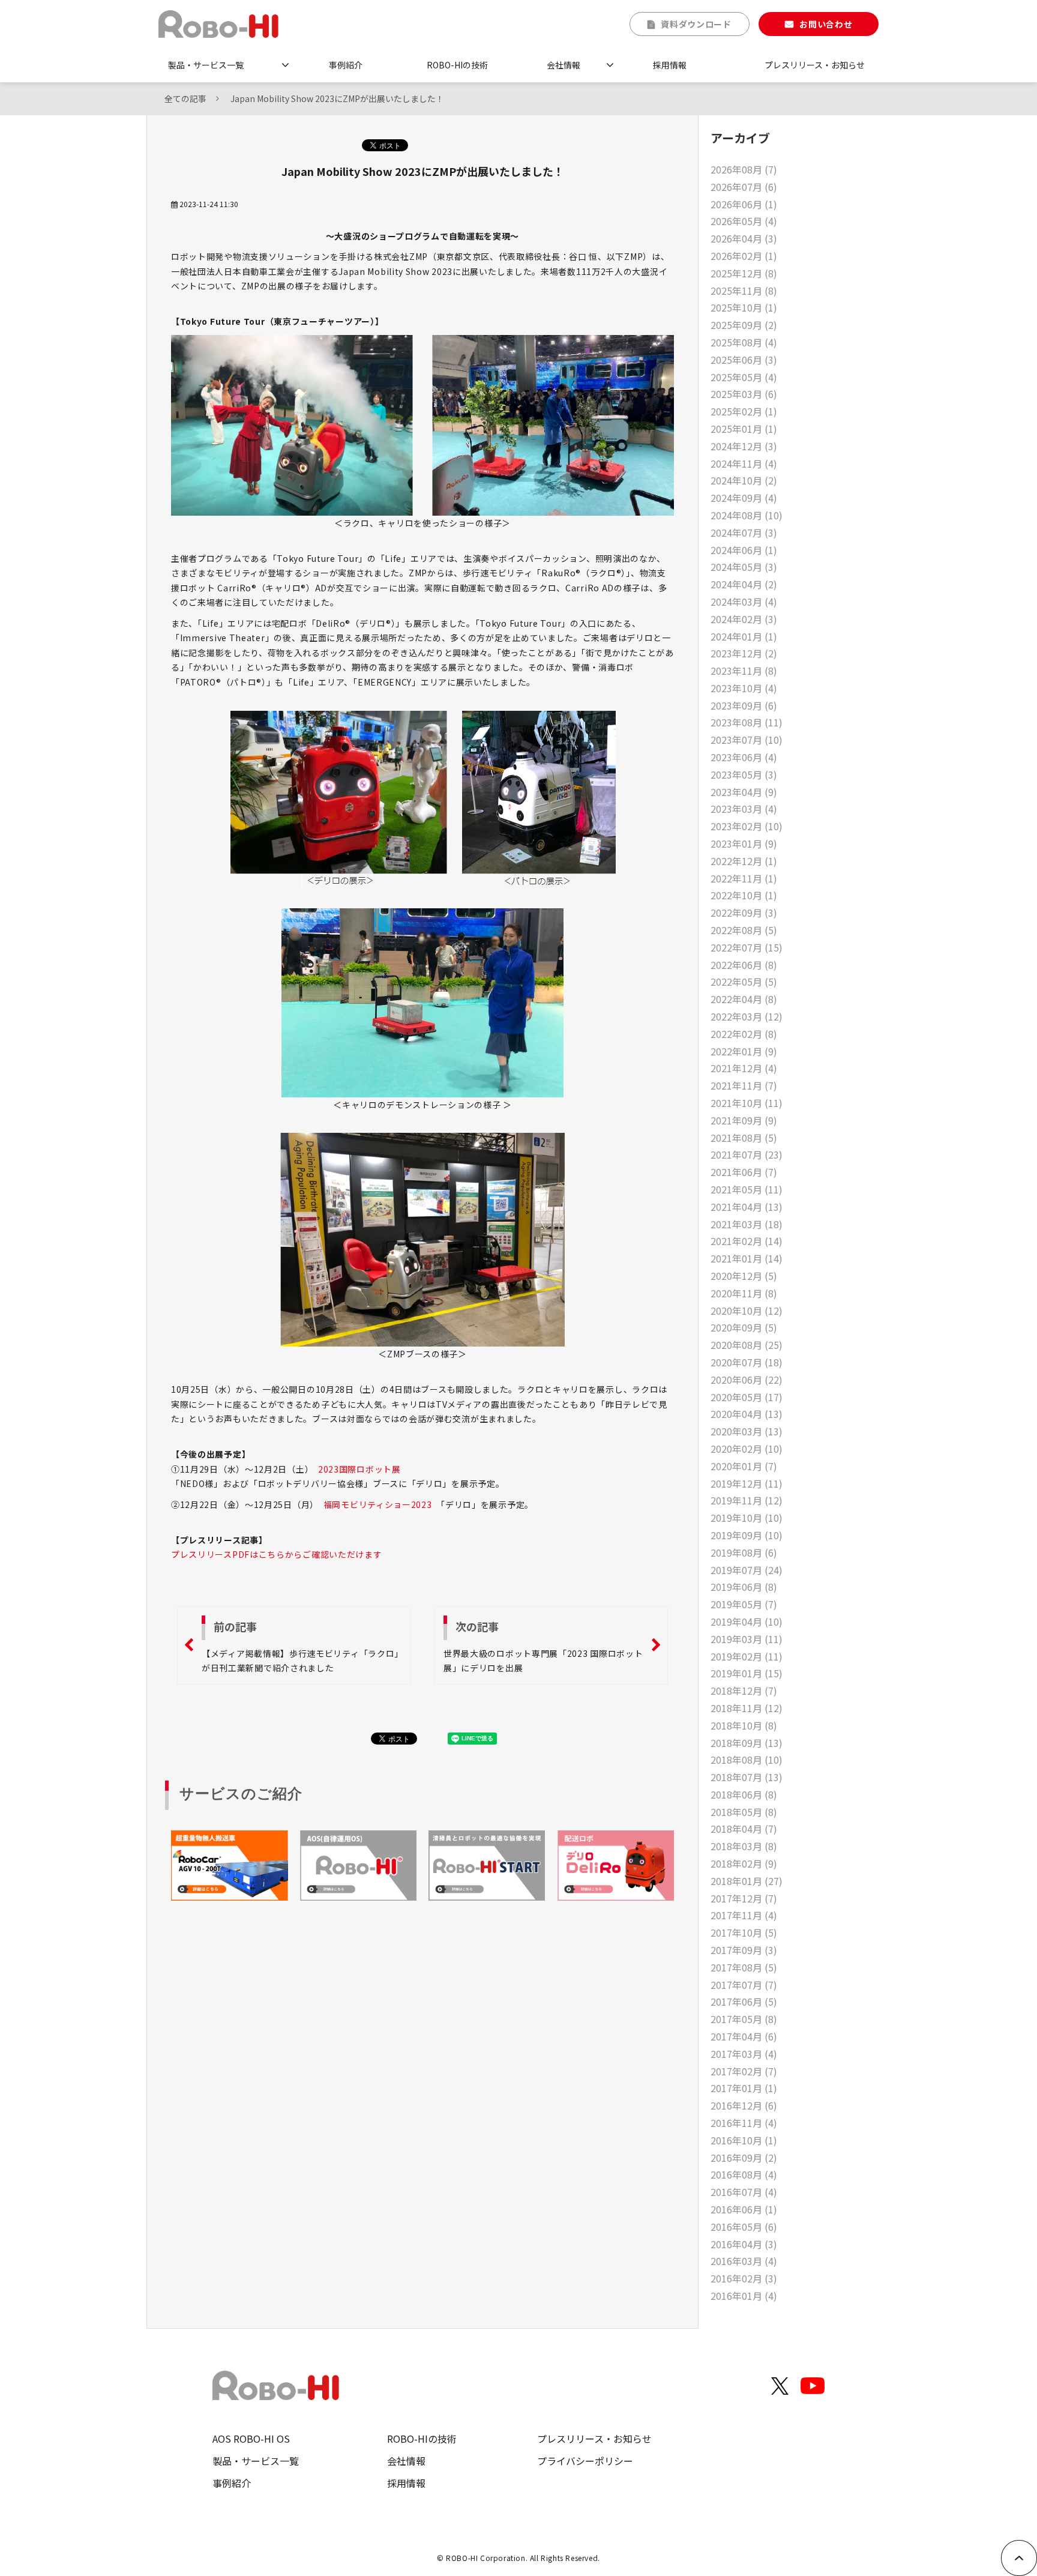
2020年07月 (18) (747, 1362)
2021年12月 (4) (744, 1068)
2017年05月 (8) (744, 2019)
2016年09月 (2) (744, 2158)
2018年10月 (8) (744, 1725)
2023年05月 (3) (744, 774)
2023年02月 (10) (747, 826)
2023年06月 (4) (744, 757)
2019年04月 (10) (747, 1621)
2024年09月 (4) (744, 498)
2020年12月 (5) (744, 1276)
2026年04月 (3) (744, 238)
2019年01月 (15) (747, 1673)
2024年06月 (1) (744, 550)
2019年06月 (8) (744, 1587)
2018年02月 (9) (744, 1863)
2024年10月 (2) (744, 480)
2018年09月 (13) (747, 1743)
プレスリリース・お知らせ (815, 65)
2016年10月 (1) (744, 2140)
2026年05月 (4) (744, 221)
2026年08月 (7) (744, 169)
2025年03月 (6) (744, 394)
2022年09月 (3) (744, 912)
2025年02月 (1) (744, 411)
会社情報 (564, 65)
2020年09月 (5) (744, 1327)
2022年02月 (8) (744, 1034)
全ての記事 (185, 98)
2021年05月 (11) (747, 1189)
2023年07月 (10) (747, 740)
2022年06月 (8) (744, 965)
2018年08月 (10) (747, 1760)
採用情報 (670, 65)
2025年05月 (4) (744, 377)
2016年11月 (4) (744, 2123)
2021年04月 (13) (747, 1207)
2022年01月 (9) (744, 1051)
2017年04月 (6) (744, 2036)
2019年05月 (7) (744, 1604)
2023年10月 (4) (744, 688)
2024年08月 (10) (747, 515)
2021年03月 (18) (747, 1224)
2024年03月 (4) (744, 602)
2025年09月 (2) (744, 325)
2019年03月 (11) (747, 1639)
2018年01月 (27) (747, 1881)
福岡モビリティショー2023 (378, 1504)
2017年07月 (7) (744, 1985)
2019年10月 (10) (747, 1518)
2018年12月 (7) (744, 1691)
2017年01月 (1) (744, 2088)
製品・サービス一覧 (206, 65)
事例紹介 (346, 65)
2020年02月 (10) (747, 1449)
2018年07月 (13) (747, 1777)
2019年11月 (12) (747, 1500)
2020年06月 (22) (747, 1380)
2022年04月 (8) (744, 999)
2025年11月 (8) (744, 291)
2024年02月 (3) (744, 619)
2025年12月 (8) (744, 273)
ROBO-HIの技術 (457, 65)
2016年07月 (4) (744, 2192)
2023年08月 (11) (747, 722)
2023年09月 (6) (744, 705)
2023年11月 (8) (744, 671)
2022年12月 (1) (744, 861)
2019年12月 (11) (747, 1483)
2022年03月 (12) (747, 1016)
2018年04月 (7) (744, 1829)
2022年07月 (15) (747, 947)
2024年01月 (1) (744, 636)
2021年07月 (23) (747, 1154)
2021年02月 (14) (747, 1241)
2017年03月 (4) (744, 2054)
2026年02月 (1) (744, 256)
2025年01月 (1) (744, 429)
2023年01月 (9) (744, 843)
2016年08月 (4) (744, 2174)
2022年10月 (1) (744, 895)
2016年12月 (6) (744, 2105)
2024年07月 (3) (744, 532)
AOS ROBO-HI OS (251, 2439)
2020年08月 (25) (747, 1345)
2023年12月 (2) (744, 653)
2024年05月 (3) (744, 567)
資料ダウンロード (696, 24)
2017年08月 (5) (744, 1967)
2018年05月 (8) (744, 1812)
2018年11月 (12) (747, 1708)
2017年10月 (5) (744, 1932)
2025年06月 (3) (744, 360)
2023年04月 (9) (744, 792)
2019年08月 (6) (744, 1552)
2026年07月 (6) (744, 187)
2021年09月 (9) (744, 1120)
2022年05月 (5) (744, 982)
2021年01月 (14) (747, 1258)
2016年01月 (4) (744, 2296)
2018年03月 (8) (744, 1846)
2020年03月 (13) (747, 1431)
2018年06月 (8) (744, 1794)
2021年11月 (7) (744, 1085)
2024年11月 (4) (744, 463)
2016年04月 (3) (744, 2244)
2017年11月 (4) (744, 1915)
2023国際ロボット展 (359, 1469)
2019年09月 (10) (747, 1535)
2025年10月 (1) (744, 307)
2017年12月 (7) (744, 1898)
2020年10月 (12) (747, 1311)
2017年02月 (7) (744, 2071)
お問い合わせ (826, 24)
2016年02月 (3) (744, 2278)
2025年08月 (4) (744, 342)
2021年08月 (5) (744, 1138)
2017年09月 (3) (744, 1950)
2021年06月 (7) (744, 1172)
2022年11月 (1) (744, 878)
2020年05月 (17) (747, 1397)
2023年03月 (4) (744, 809)
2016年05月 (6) (744, 2227)
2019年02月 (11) (747, 1656)
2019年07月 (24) (747, 1570)
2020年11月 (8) (744, 1293)
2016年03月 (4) (744, 2261)
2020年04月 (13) (747, 1414)
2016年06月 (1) (744, 2209)
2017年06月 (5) (744, 2001)
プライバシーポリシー (585, 2461)
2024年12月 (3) (744, 446)
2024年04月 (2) (744, 584)
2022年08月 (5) (744, 930)
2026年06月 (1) (744, 204)
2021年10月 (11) (747, 1103)
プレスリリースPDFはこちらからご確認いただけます (277, 1554)
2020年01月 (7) (744, 1466)
